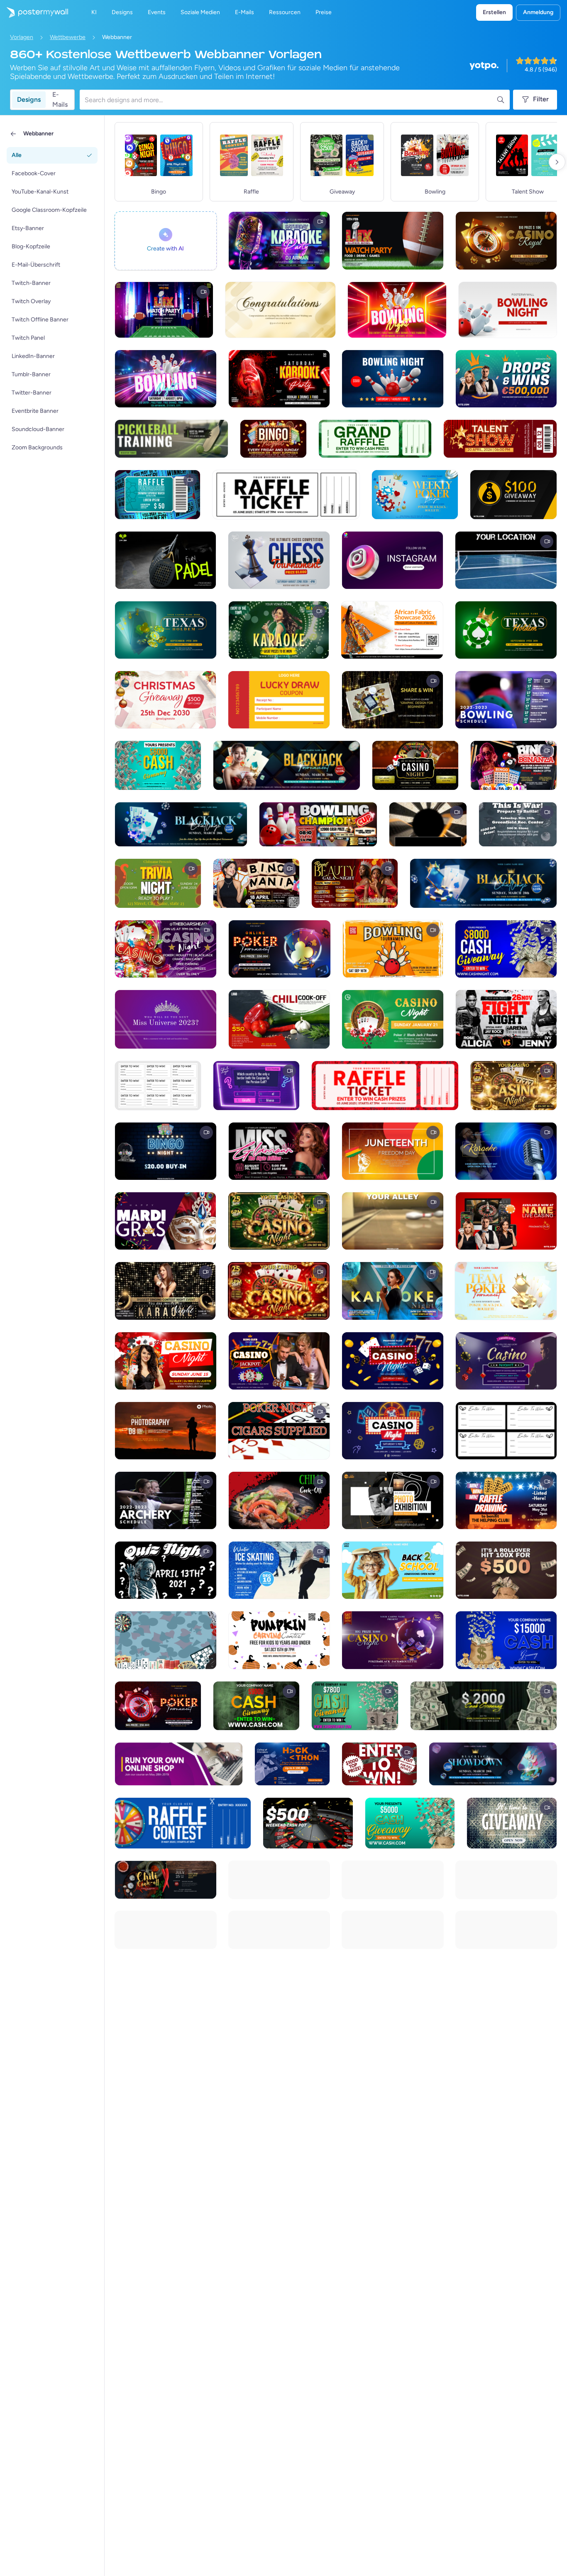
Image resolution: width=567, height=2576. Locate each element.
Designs (29, 99)
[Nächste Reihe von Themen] (557, 162)
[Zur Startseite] (34, 12)
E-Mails (60, 100)
